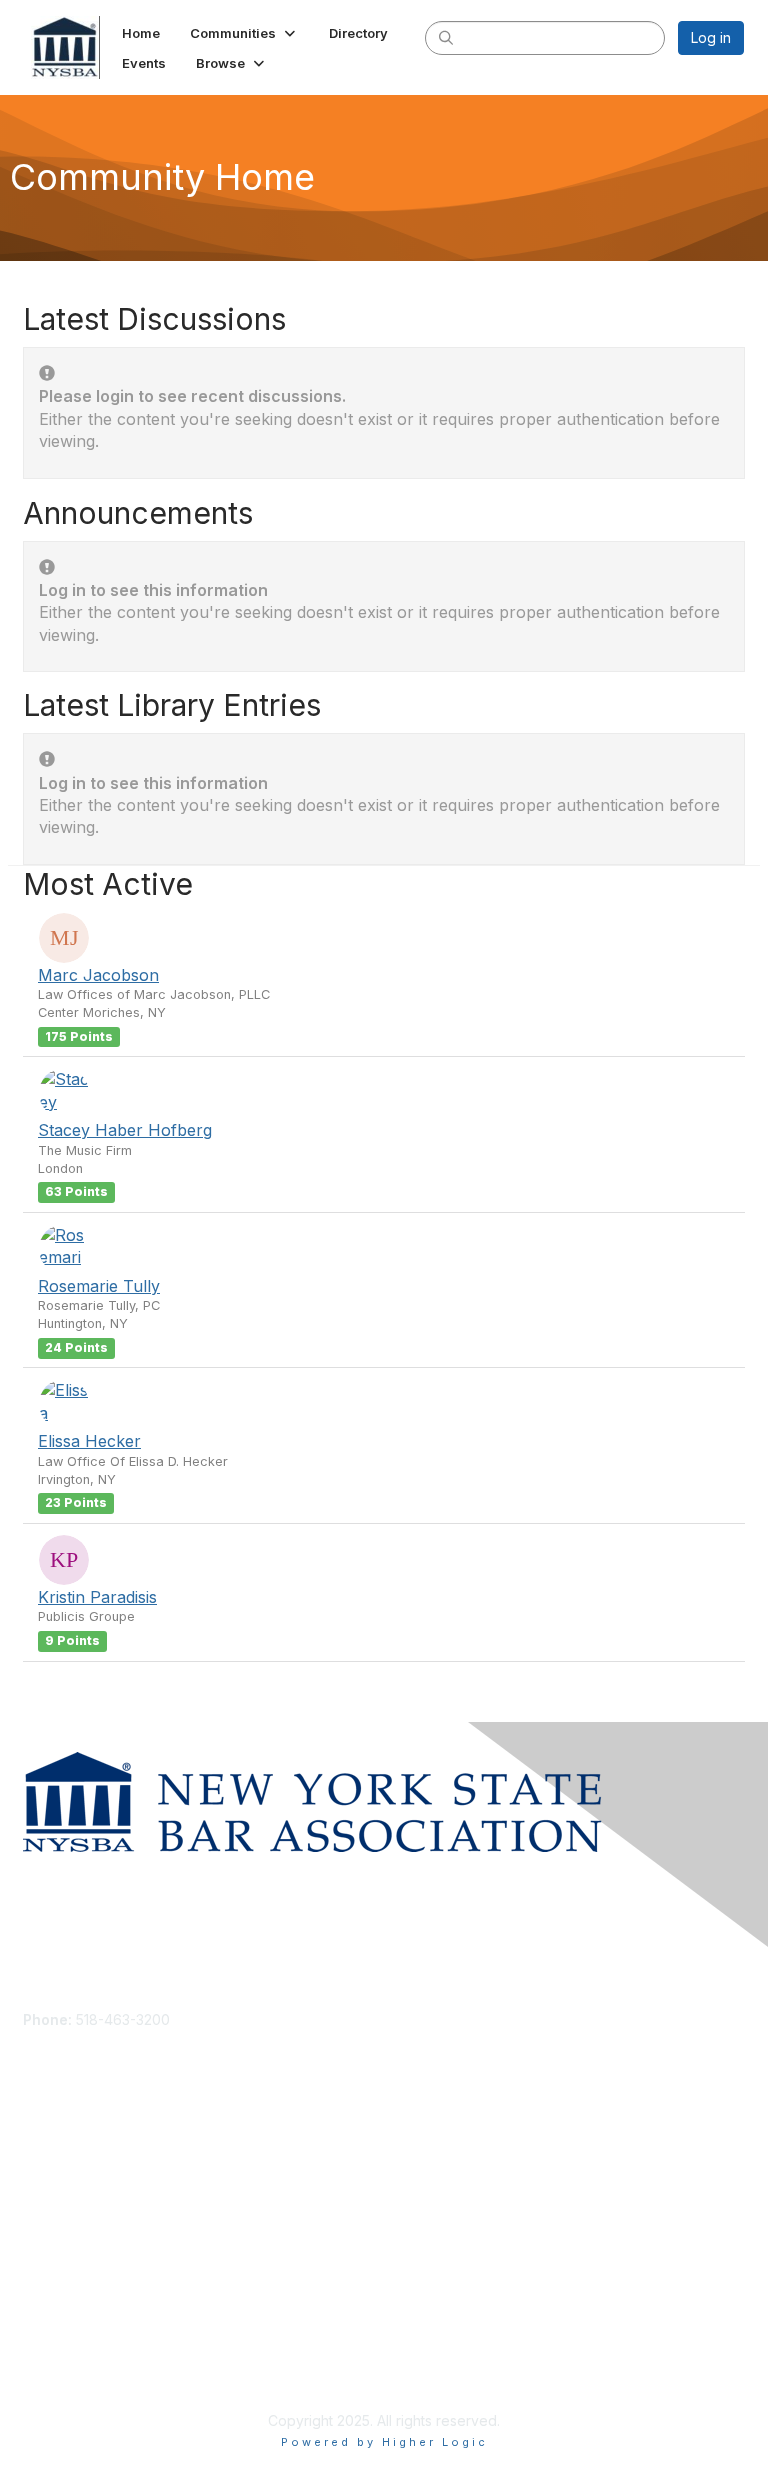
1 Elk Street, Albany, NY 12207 (120, 2048)
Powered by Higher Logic (384, 2442)
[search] (446, 37)
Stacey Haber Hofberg (125, 1130)
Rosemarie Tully (99, 1286)
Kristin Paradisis (97, 1597)
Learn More (61, 2219)
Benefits (50, 2200)
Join (37, 2180)
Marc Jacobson (98, 975)
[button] (244, 33)
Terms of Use (67, 2370)
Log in (711, 37)
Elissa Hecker (89, 1441)
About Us (53, 2351)
